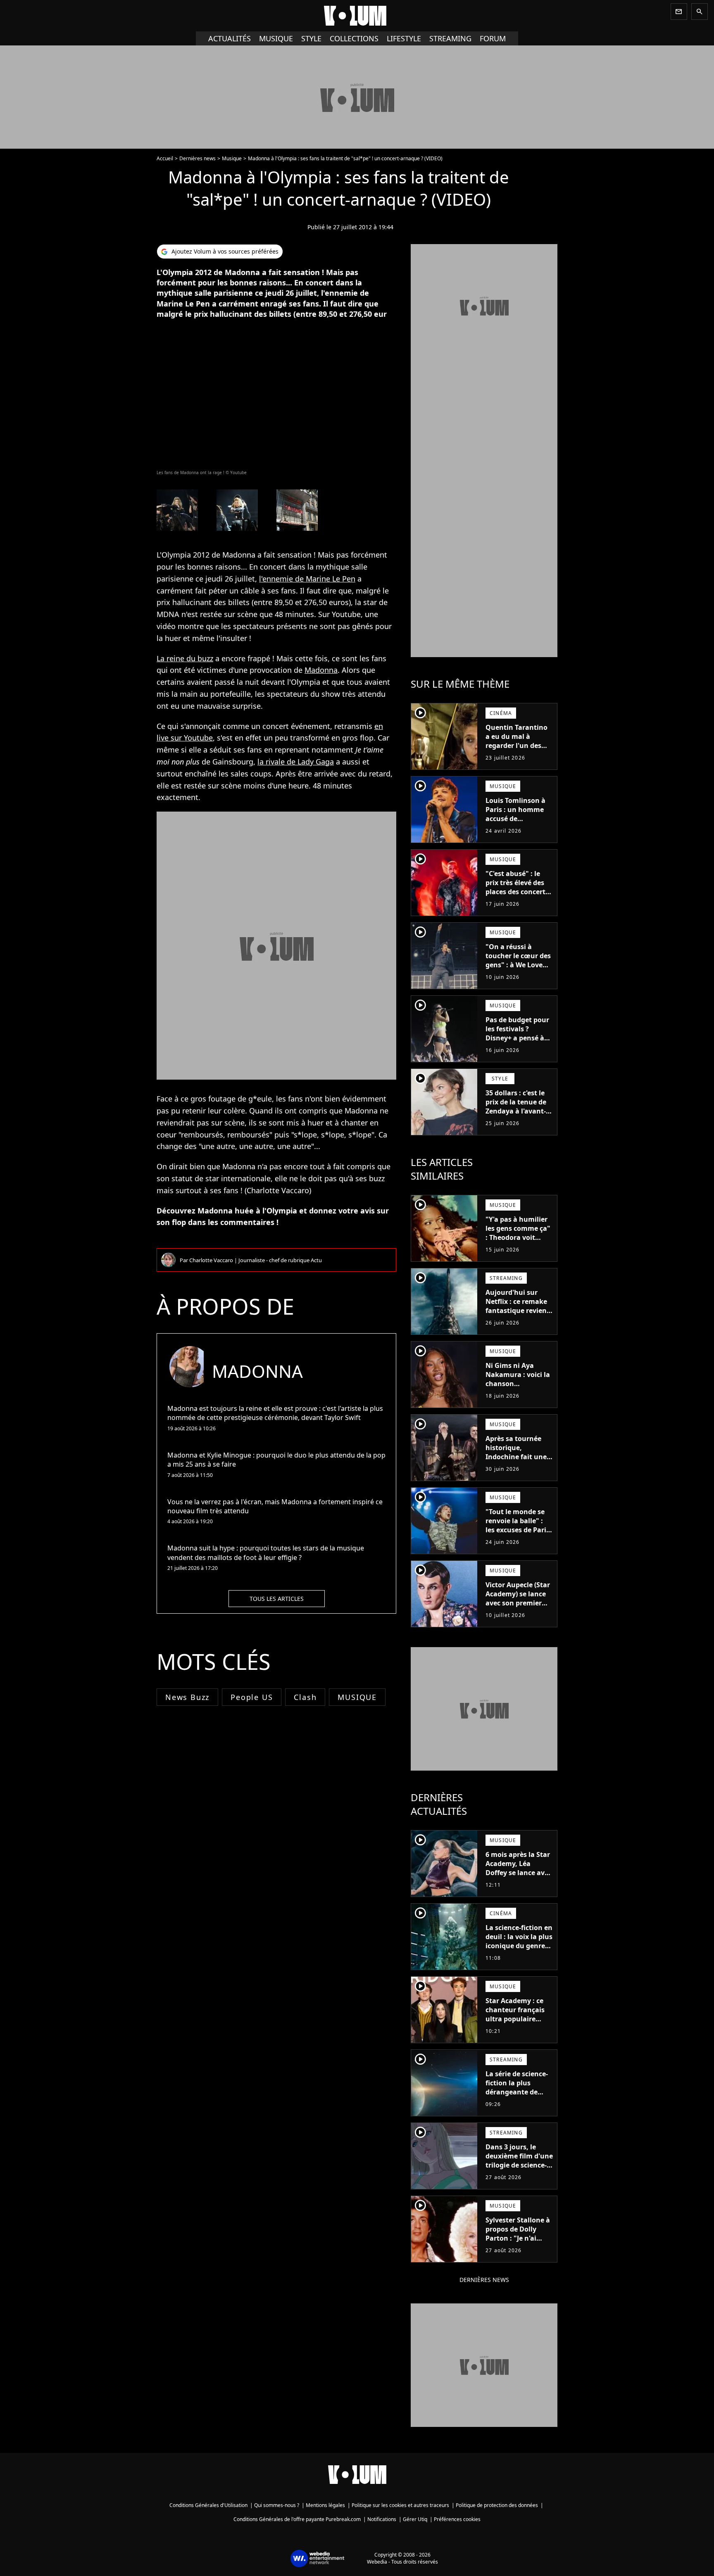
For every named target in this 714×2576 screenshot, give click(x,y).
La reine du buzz (185, 658)
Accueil (165, 158)
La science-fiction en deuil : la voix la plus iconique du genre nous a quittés (519, 1941)
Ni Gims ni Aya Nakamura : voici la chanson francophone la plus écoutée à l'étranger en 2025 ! (519, 1388)
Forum (493, 38)
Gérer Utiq (415, 2519)
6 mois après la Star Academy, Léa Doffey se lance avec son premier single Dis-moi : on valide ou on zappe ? (519, 1877)
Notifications (382, 2519)
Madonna (321, 670)
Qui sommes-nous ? (277, 2505)
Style (311, 38)
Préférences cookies (457, 2519)
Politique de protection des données (497, 2505)
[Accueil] (357, 16)
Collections (354, 38)
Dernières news (198, 158)
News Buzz (187, 1697)
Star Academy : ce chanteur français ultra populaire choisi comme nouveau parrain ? (516, 2019)
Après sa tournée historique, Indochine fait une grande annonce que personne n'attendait (516, 1461)
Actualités (230, 38)
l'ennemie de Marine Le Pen (307, 579)
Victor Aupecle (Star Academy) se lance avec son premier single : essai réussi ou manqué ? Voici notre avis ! (518, 1607)
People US (252, 1697)
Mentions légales (325, 2505)
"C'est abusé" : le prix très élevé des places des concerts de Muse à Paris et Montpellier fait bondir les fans (517, 896)
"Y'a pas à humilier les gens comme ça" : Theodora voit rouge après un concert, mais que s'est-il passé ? (518, 1242)
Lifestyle (404, 38)
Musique (276, 38)
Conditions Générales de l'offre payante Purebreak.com (297, 2519)
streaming (450, 38)
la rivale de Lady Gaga (296, 762)
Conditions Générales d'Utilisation (208, 2505)
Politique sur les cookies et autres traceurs (400, 2505)
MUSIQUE (357, 1697)
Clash (305, 1697)
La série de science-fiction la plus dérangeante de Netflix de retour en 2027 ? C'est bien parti (518, 2096)
